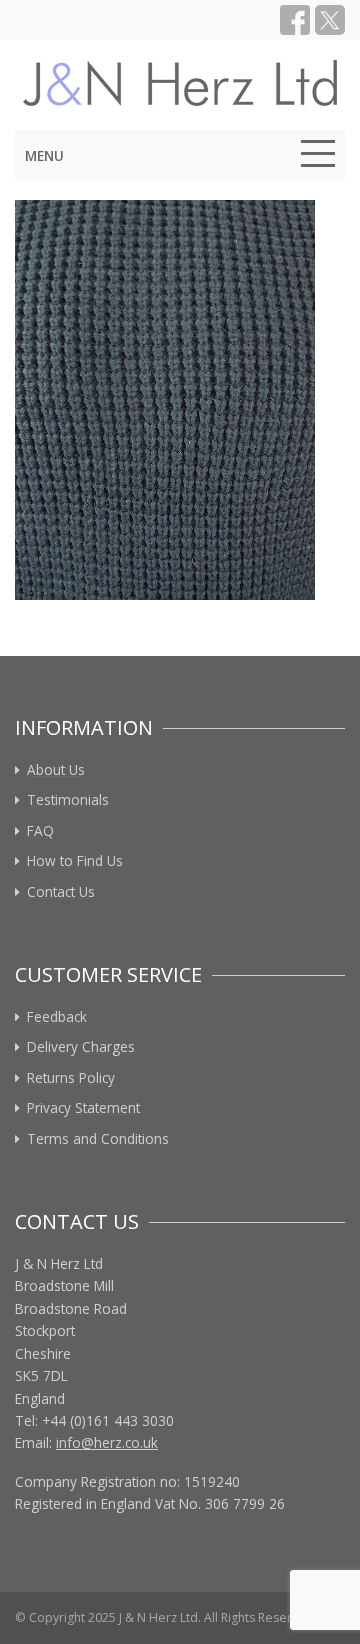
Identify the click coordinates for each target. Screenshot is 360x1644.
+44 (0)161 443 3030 (108, 1420)
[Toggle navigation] (318, 157)
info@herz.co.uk (107, 1442)
